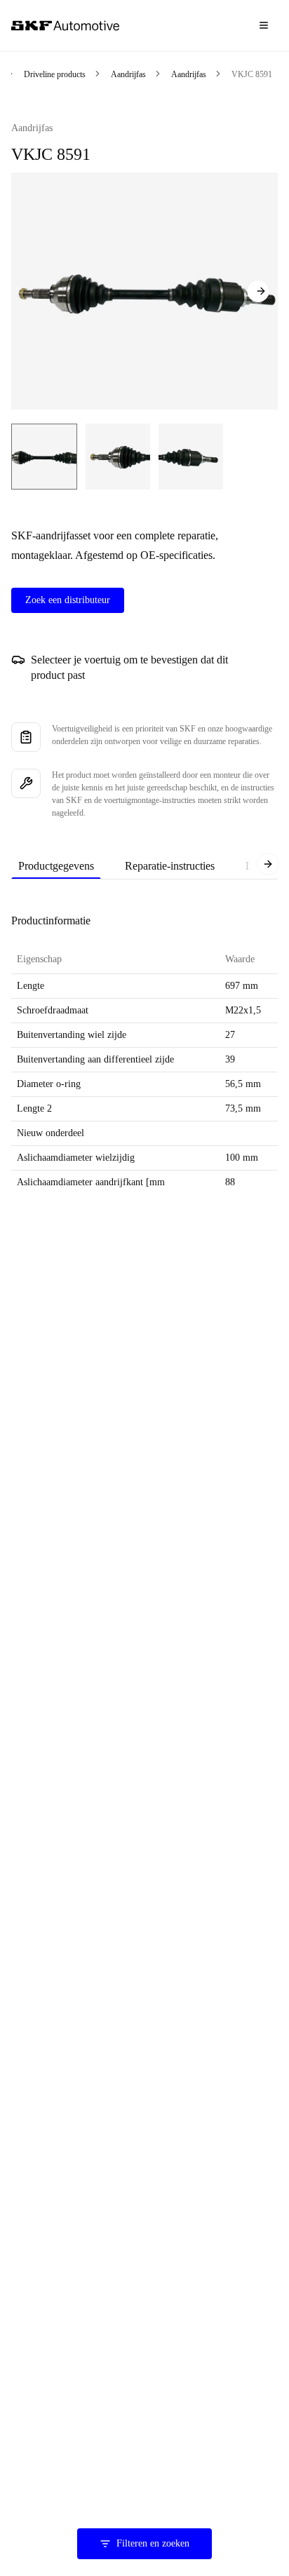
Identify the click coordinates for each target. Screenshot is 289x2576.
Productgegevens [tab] (56, 866)
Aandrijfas (128, 74)
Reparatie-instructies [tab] (170, 866)
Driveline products (55, 74)
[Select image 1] (44, 457)
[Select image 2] (118, 457)
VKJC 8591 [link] (252, 74)
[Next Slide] (258, 291)
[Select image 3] (191, 457)
